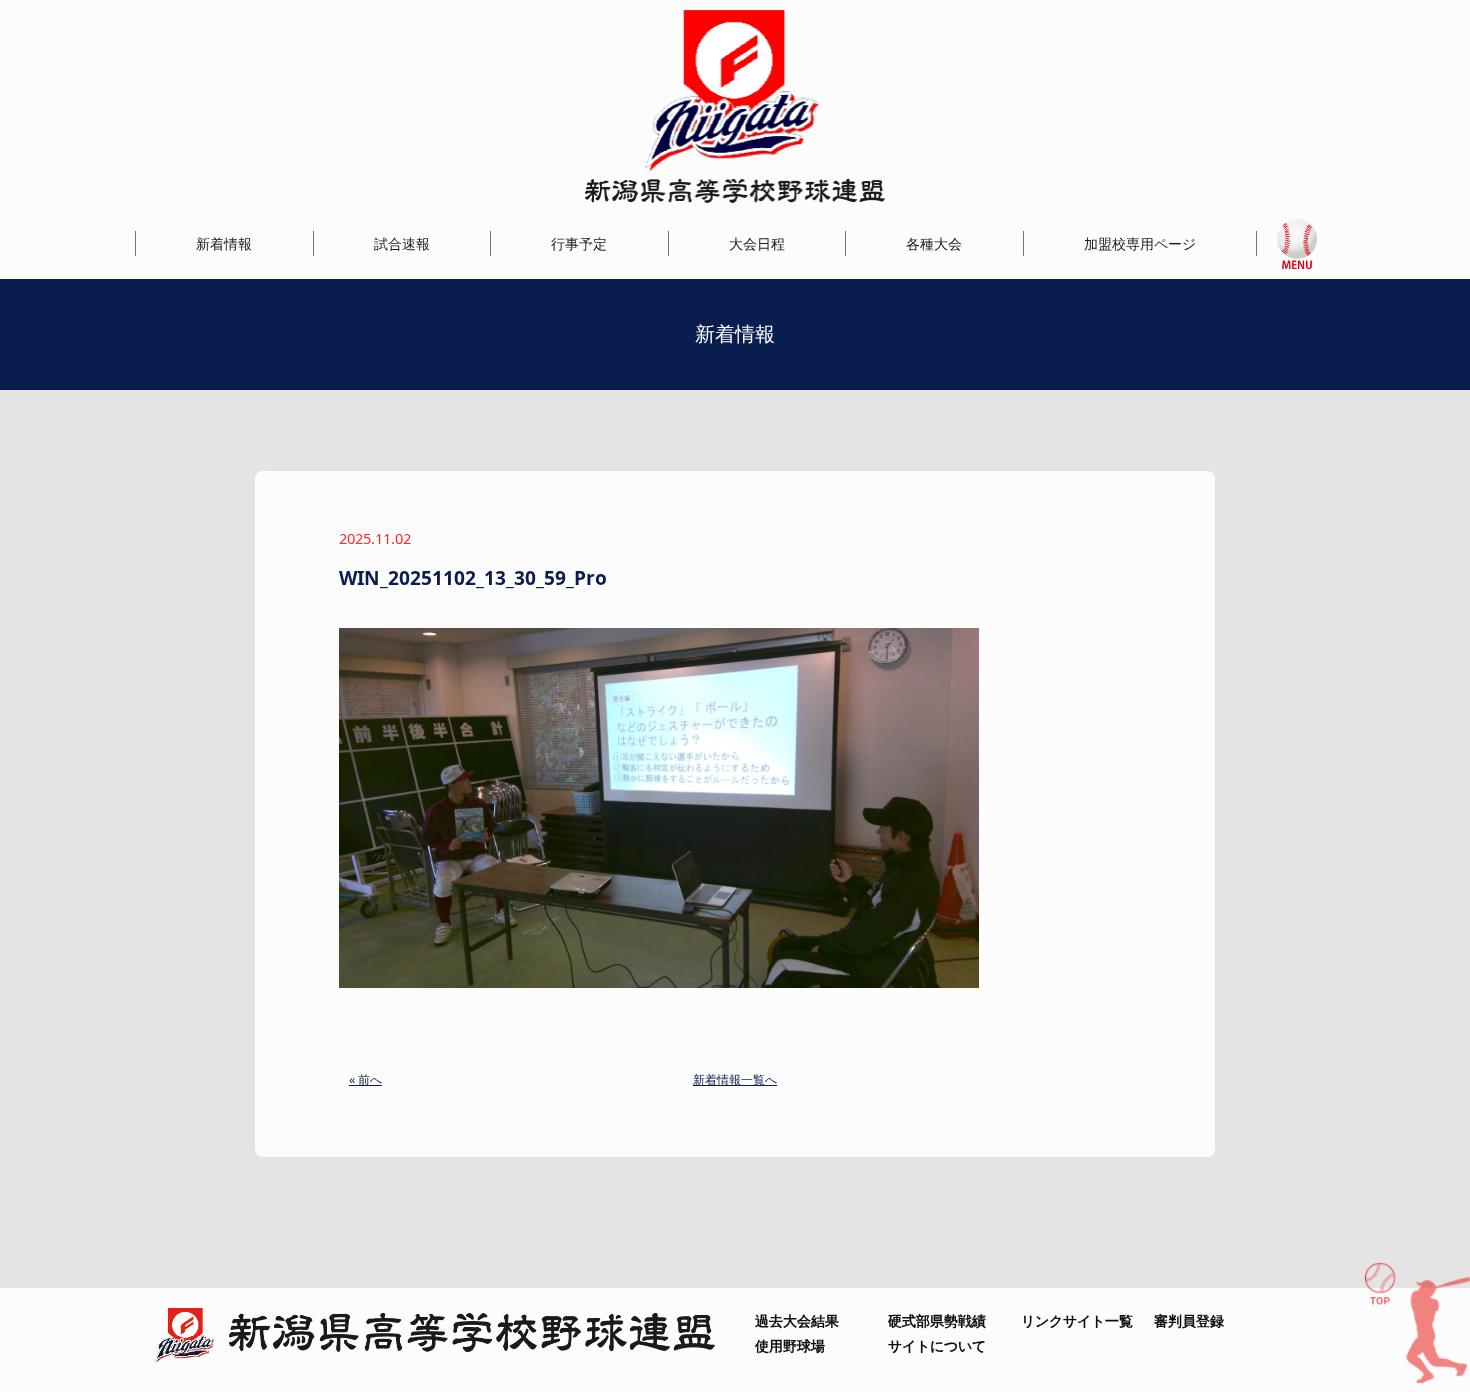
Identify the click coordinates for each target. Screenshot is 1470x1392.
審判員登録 (1189, 1320)
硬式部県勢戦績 (937, 1320)
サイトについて (937, 1345)
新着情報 (224, 243)
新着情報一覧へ (735, 1079)
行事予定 (579, 243)
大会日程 (757, 243)
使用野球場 (790, 1345)
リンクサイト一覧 (1077, 1320)
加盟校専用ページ (1140, 243)
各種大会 (934, 243)
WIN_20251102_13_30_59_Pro (473, 578)
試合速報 (402, 243)
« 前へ (365, 1079)
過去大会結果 (797, 1320)
